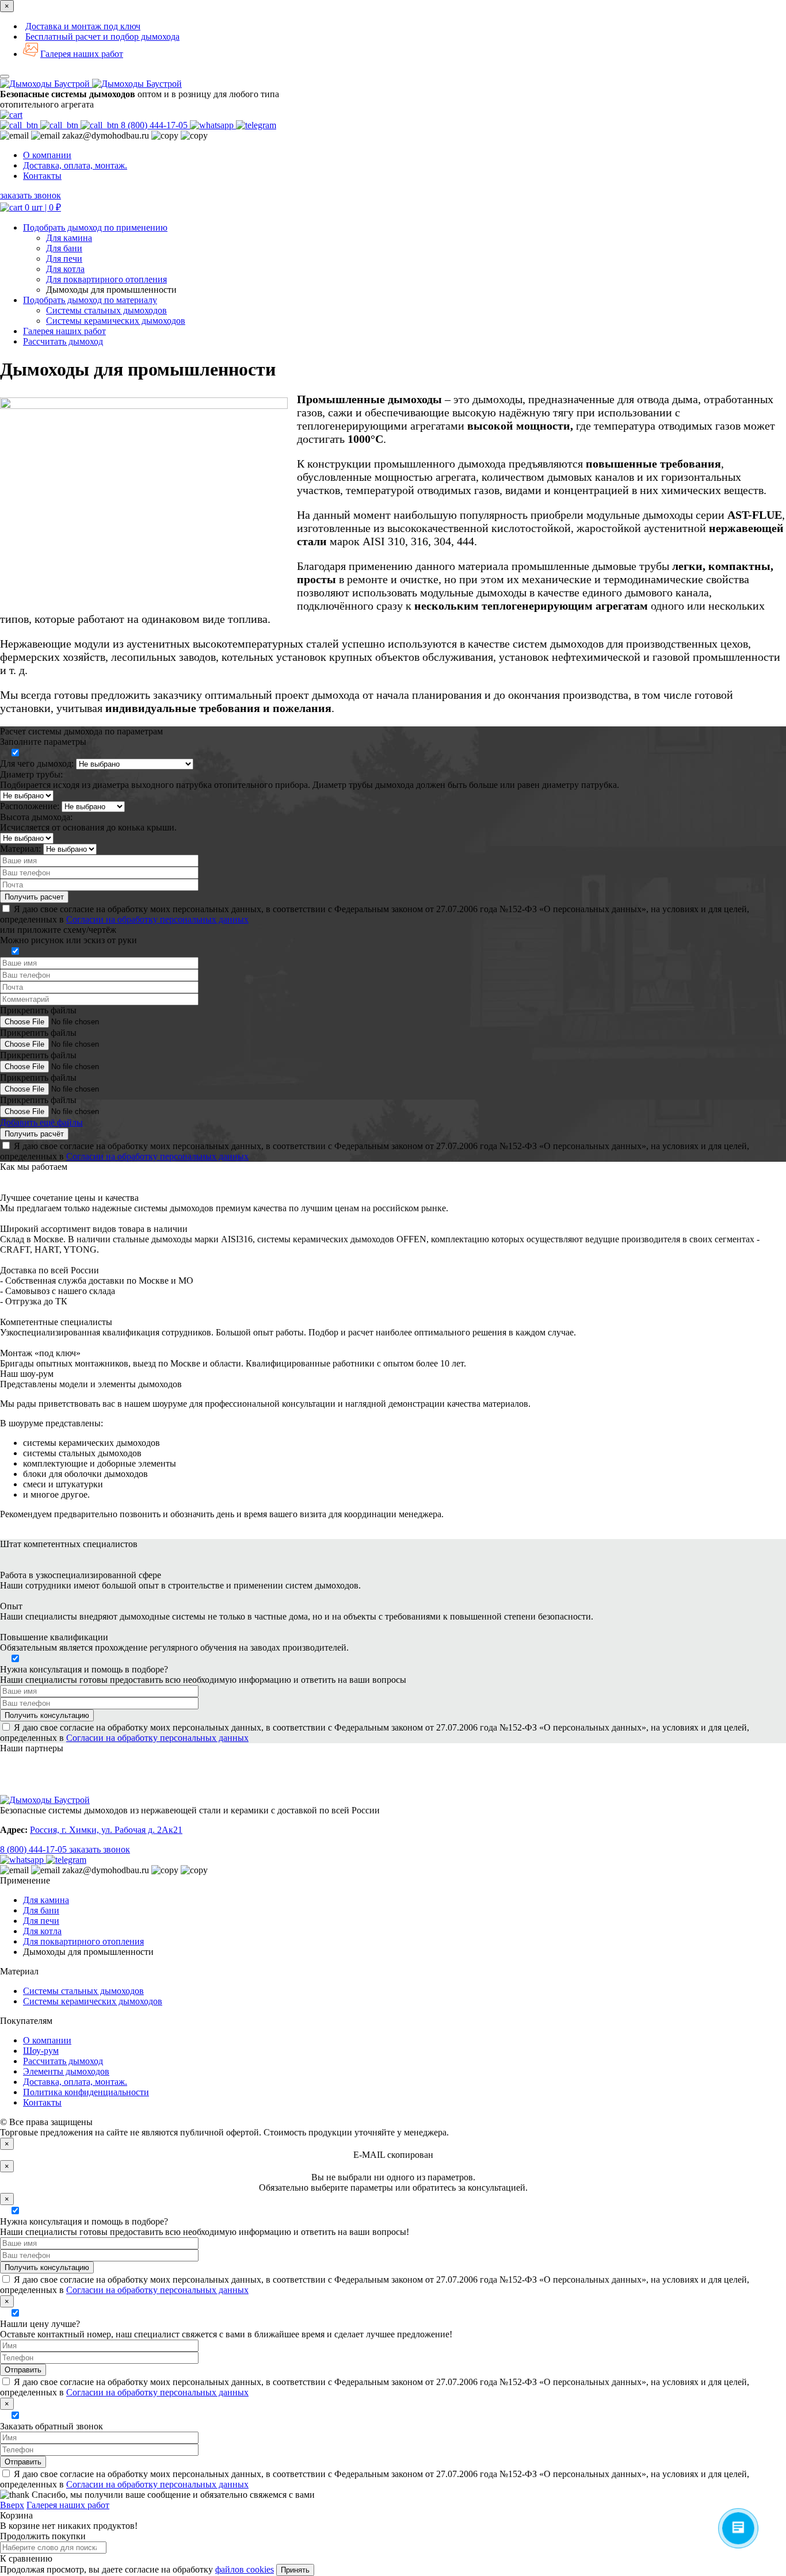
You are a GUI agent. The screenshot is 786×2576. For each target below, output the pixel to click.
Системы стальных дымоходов (106, 310)
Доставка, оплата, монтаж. (75, 165)
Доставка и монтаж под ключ (83, 26)
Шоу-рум (41, 2051)
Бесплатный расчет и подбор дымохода (102, 37)
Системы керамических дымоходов (116, 321)
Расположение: (30, 806)
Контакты (42, 176)
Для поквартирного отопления (106, 279)
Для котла (65, 269)
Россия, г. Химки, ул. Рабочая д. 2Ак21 (106, 1830)
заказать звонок (30, 195)
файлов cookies (245, 2569)
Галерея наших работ (82, 54)
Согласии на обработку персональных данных (157, 919)
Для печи (64, 259)
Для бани (64, 248)
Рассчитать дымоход (63, 2061)
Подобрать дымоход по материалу (90, 300)
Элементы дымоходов (66, 2071)
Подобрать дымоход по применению (95, 227)
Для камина (69, 238)
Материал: (20, 849)
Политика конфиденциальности (86, 2092)
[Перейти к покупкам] (11, 115)
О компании (47, 155)
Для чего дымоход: (37, 763)
